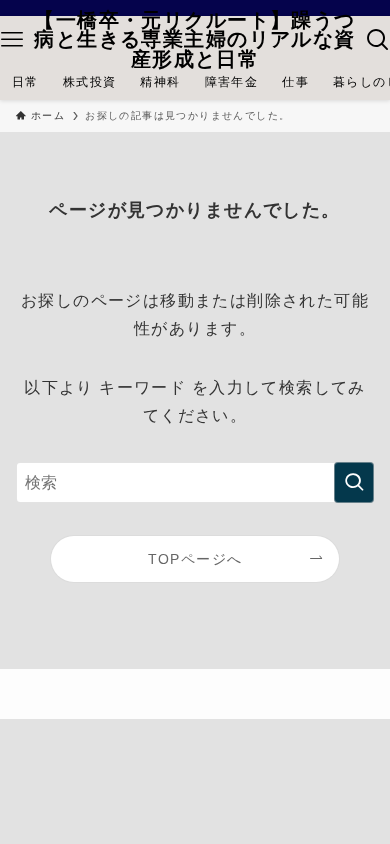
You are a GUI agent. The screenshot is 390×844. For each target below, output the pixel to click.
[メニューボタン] (12, 40)
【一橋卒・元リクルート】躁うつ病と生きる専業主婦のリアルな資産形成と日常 (194, 40)
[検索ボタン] (378, 40)
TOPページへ (195, 559)
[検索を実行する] (354, 482)
